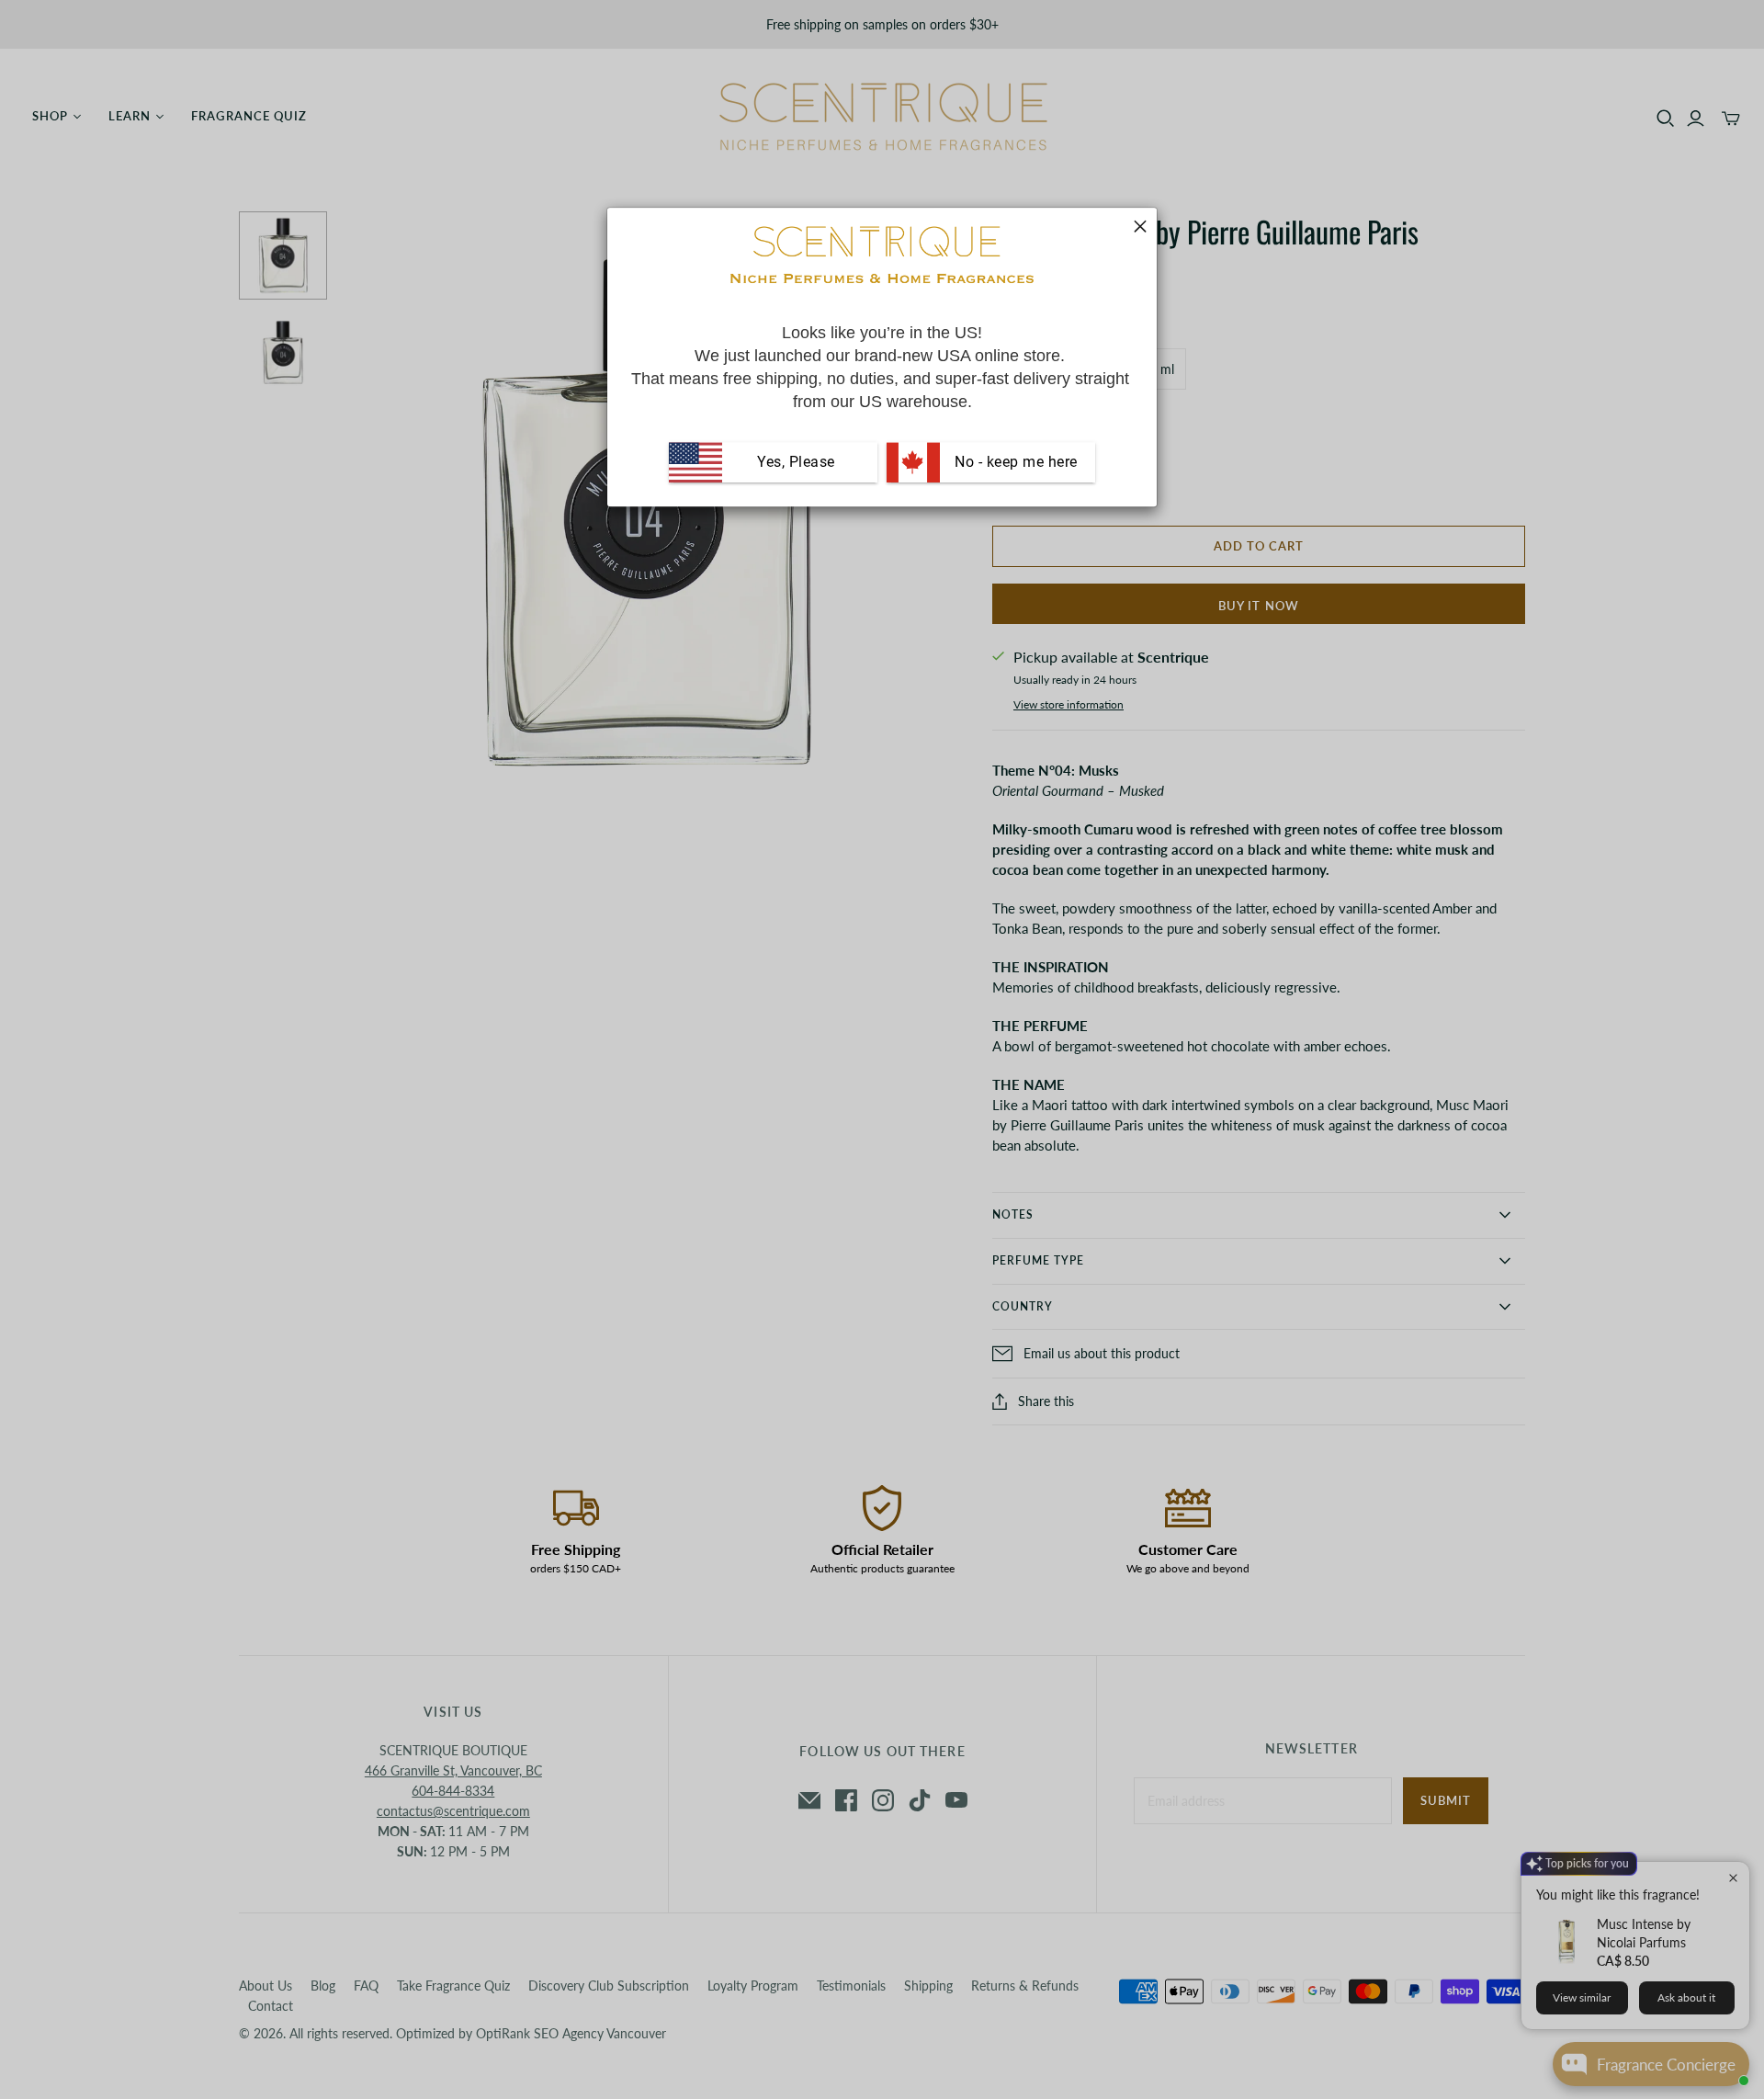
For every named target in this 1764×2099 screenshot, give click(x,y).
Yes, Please (796, 463)
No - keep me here (1014, 463)
